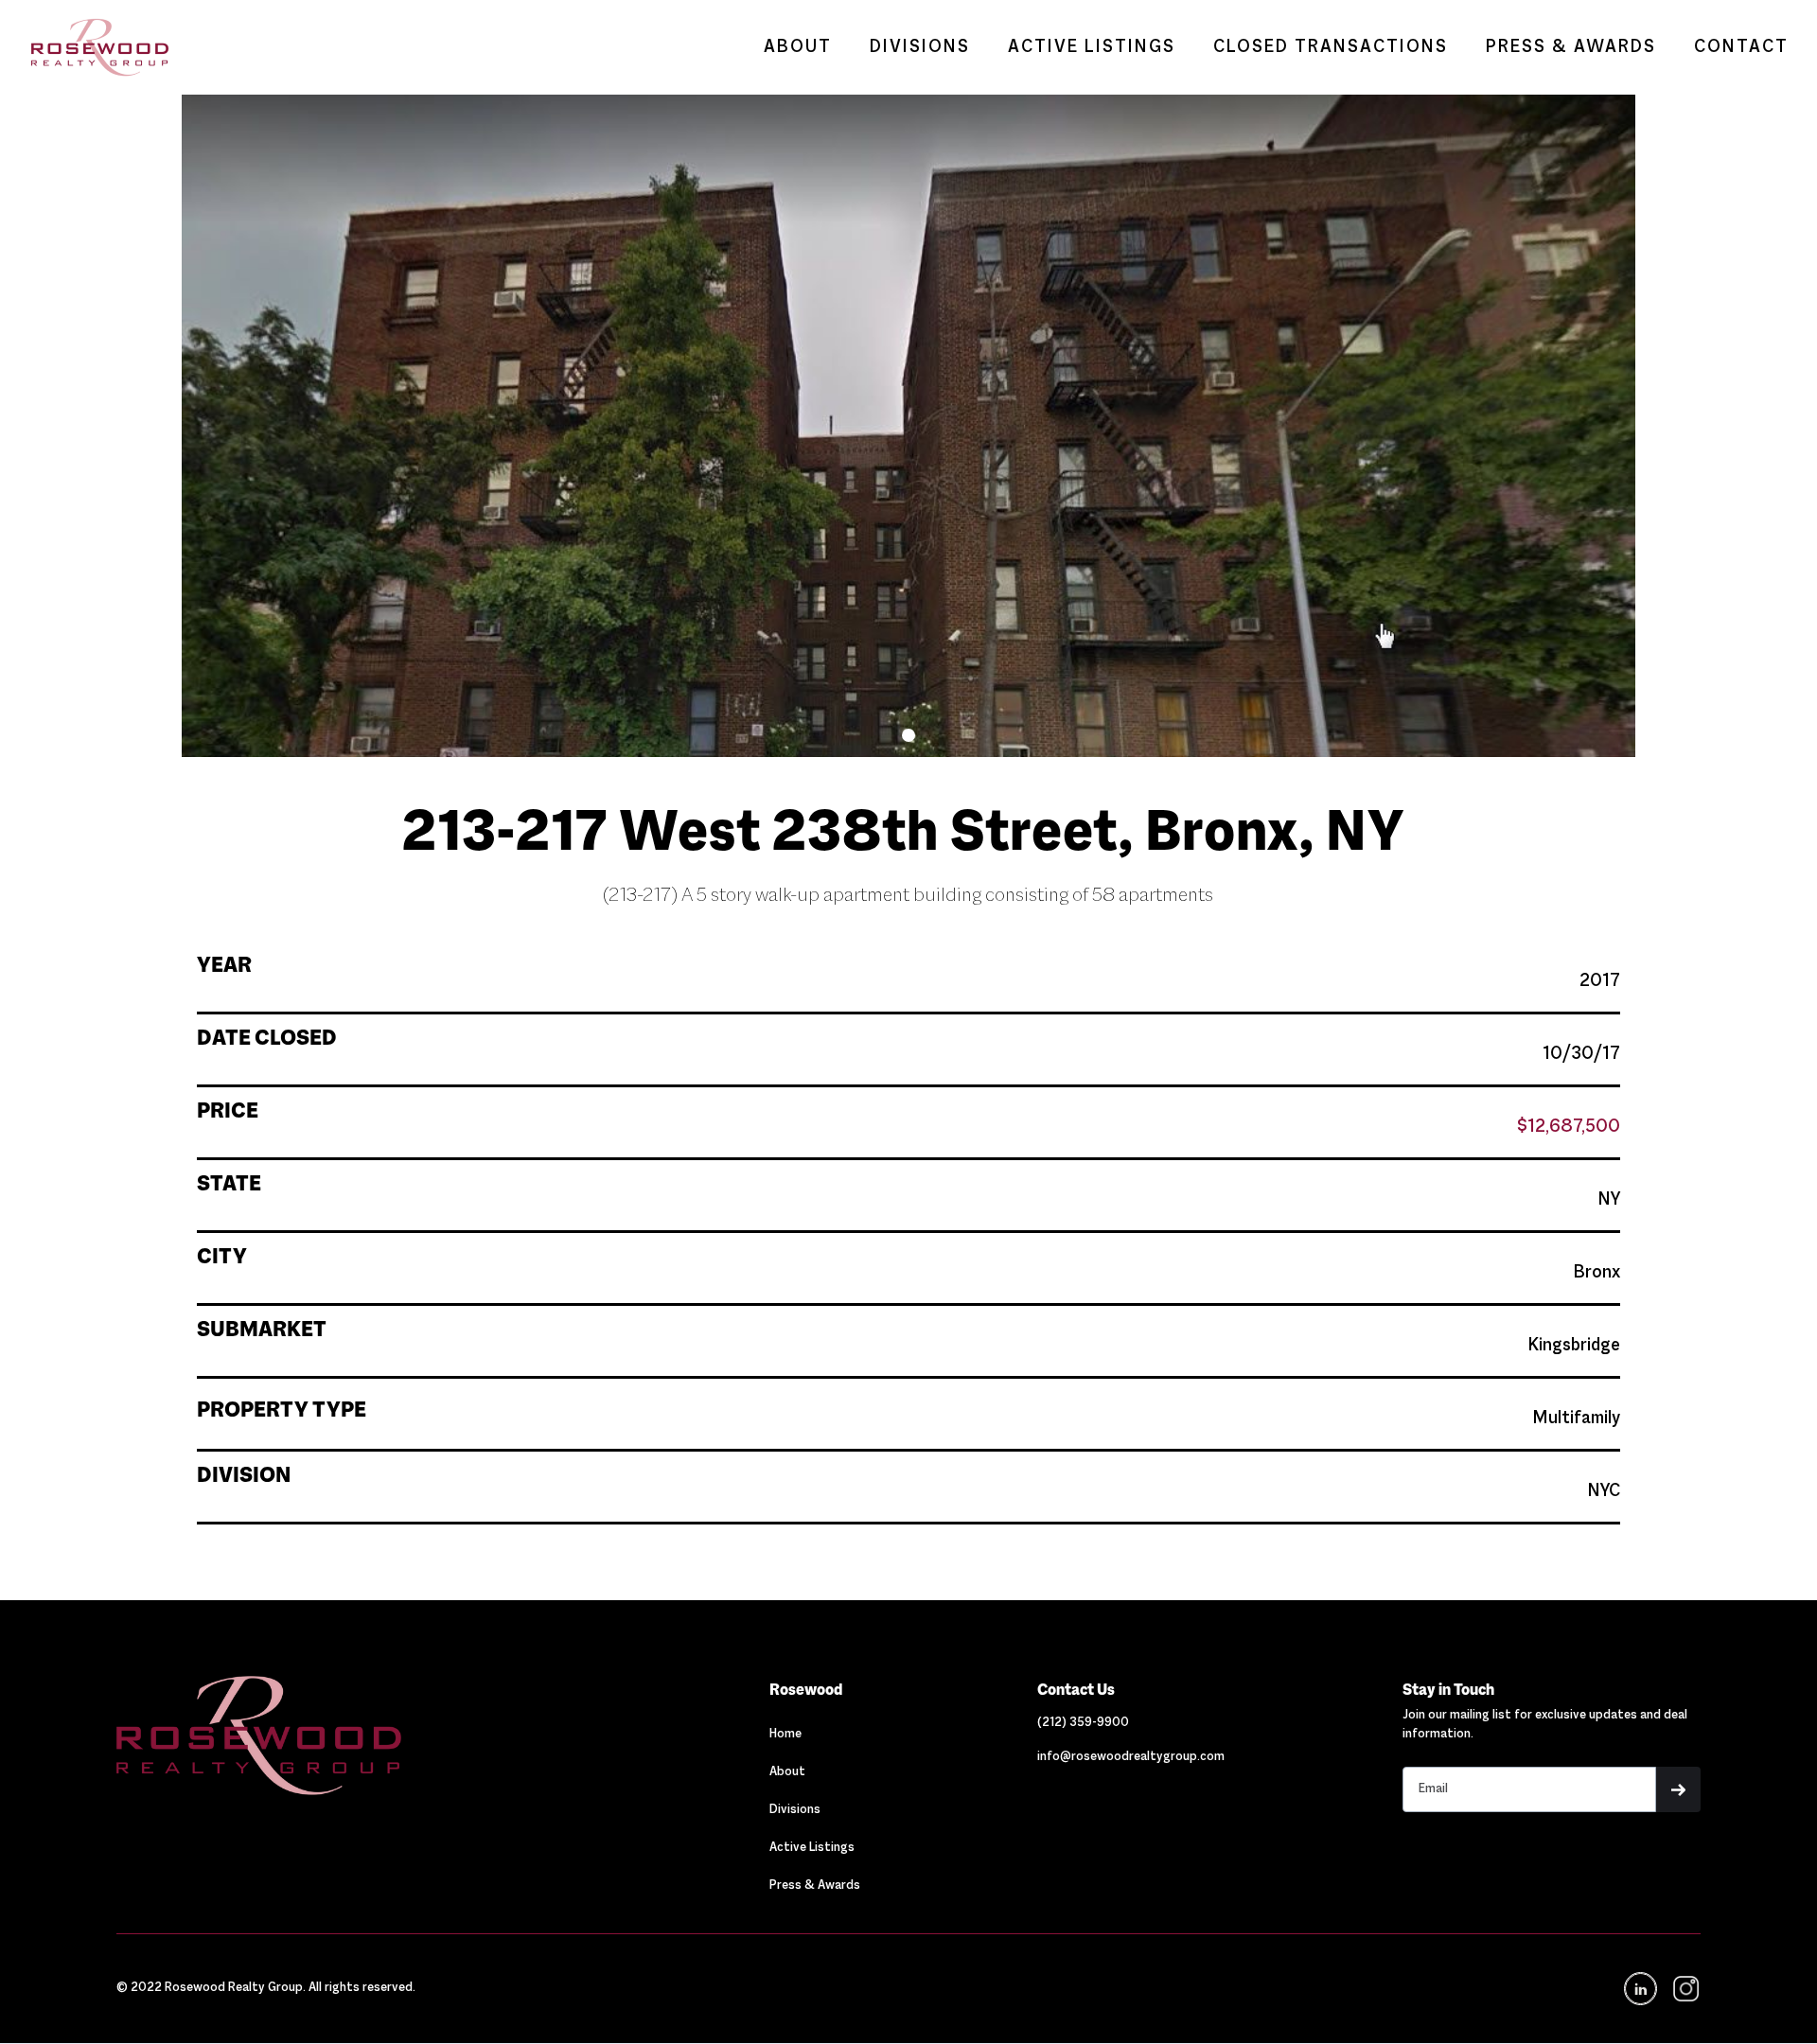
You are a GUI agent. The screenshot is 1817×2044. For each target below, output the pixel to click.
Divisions (795, 1810)
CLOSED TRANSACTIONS (1331, 47)
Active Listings (812, 1848)
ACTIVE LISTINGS (1092, 47)
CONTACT (1741, 47)
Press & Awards (815, 1886)
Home (785, 1735)
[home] (90, 47)
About (787, 1772)
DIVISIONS (920, 47)
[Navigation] (354, 1736)
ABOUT (798, 47)
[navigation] (1685, 1989)
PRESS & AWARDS (1571, 47)
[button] (908, 735)
